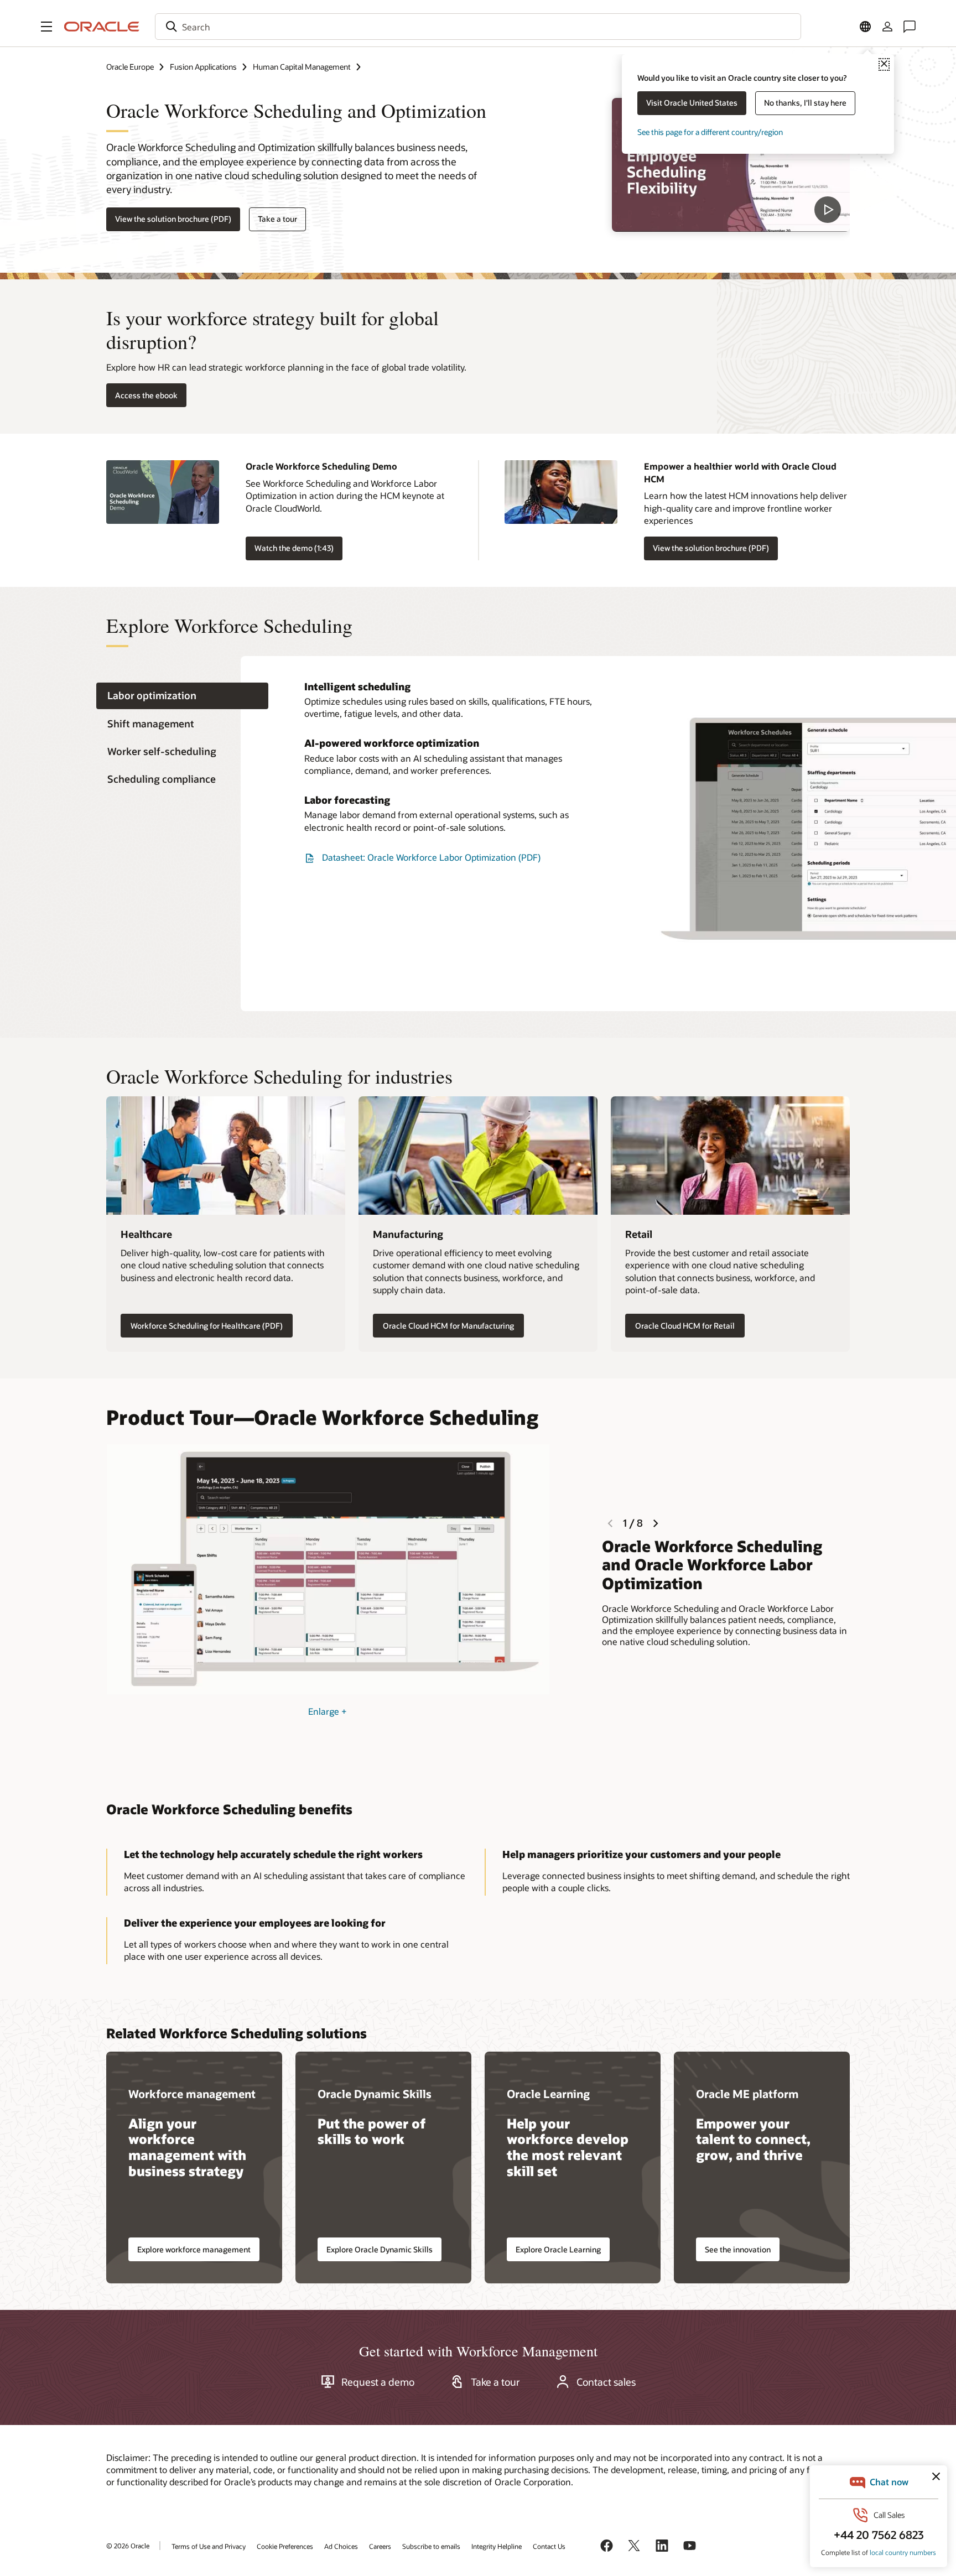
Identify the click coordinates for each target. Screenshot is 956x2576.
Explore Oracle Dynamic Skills (380, 2249)
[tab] (182, 696)
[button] (46, 27)
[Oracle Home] (102, 27)
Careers (380, 2546)
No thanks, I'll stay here (805, 103)
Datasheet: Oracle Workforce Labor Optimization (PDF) (431, 857)
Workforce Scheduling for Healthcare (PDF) (207, 1326)
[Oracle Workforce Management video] (731, 165)
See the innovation (738, 2249)
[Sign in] (887, 27)
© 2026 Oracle (128, 2546)
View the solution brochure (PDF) (173, 219)
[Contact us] (910, 27)
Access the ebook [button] (146, 395)
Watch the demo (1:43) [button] (294, 548)
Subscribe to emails (431, 2546)
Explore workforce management (194, 2249)
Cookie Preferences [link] (285, 2546)
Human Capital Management (302, 67)
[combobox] (478, 27)
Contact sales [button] (606, 2382)
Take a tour (277, 219)
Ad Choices (341, 2546)
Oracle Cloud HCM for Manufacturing (448, 1326)
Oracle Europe (130, 67)
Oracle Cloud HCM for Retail (685, 1326)
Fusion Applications (203, 67)
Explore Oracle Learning (558, 2249)
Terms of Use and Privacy (209, 2546)
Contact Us (549, 2546)
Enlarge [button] (328, 1711)
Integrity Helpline (497, 2546)
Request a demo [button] (378, 2382)
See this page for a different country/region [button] (710, 132)
